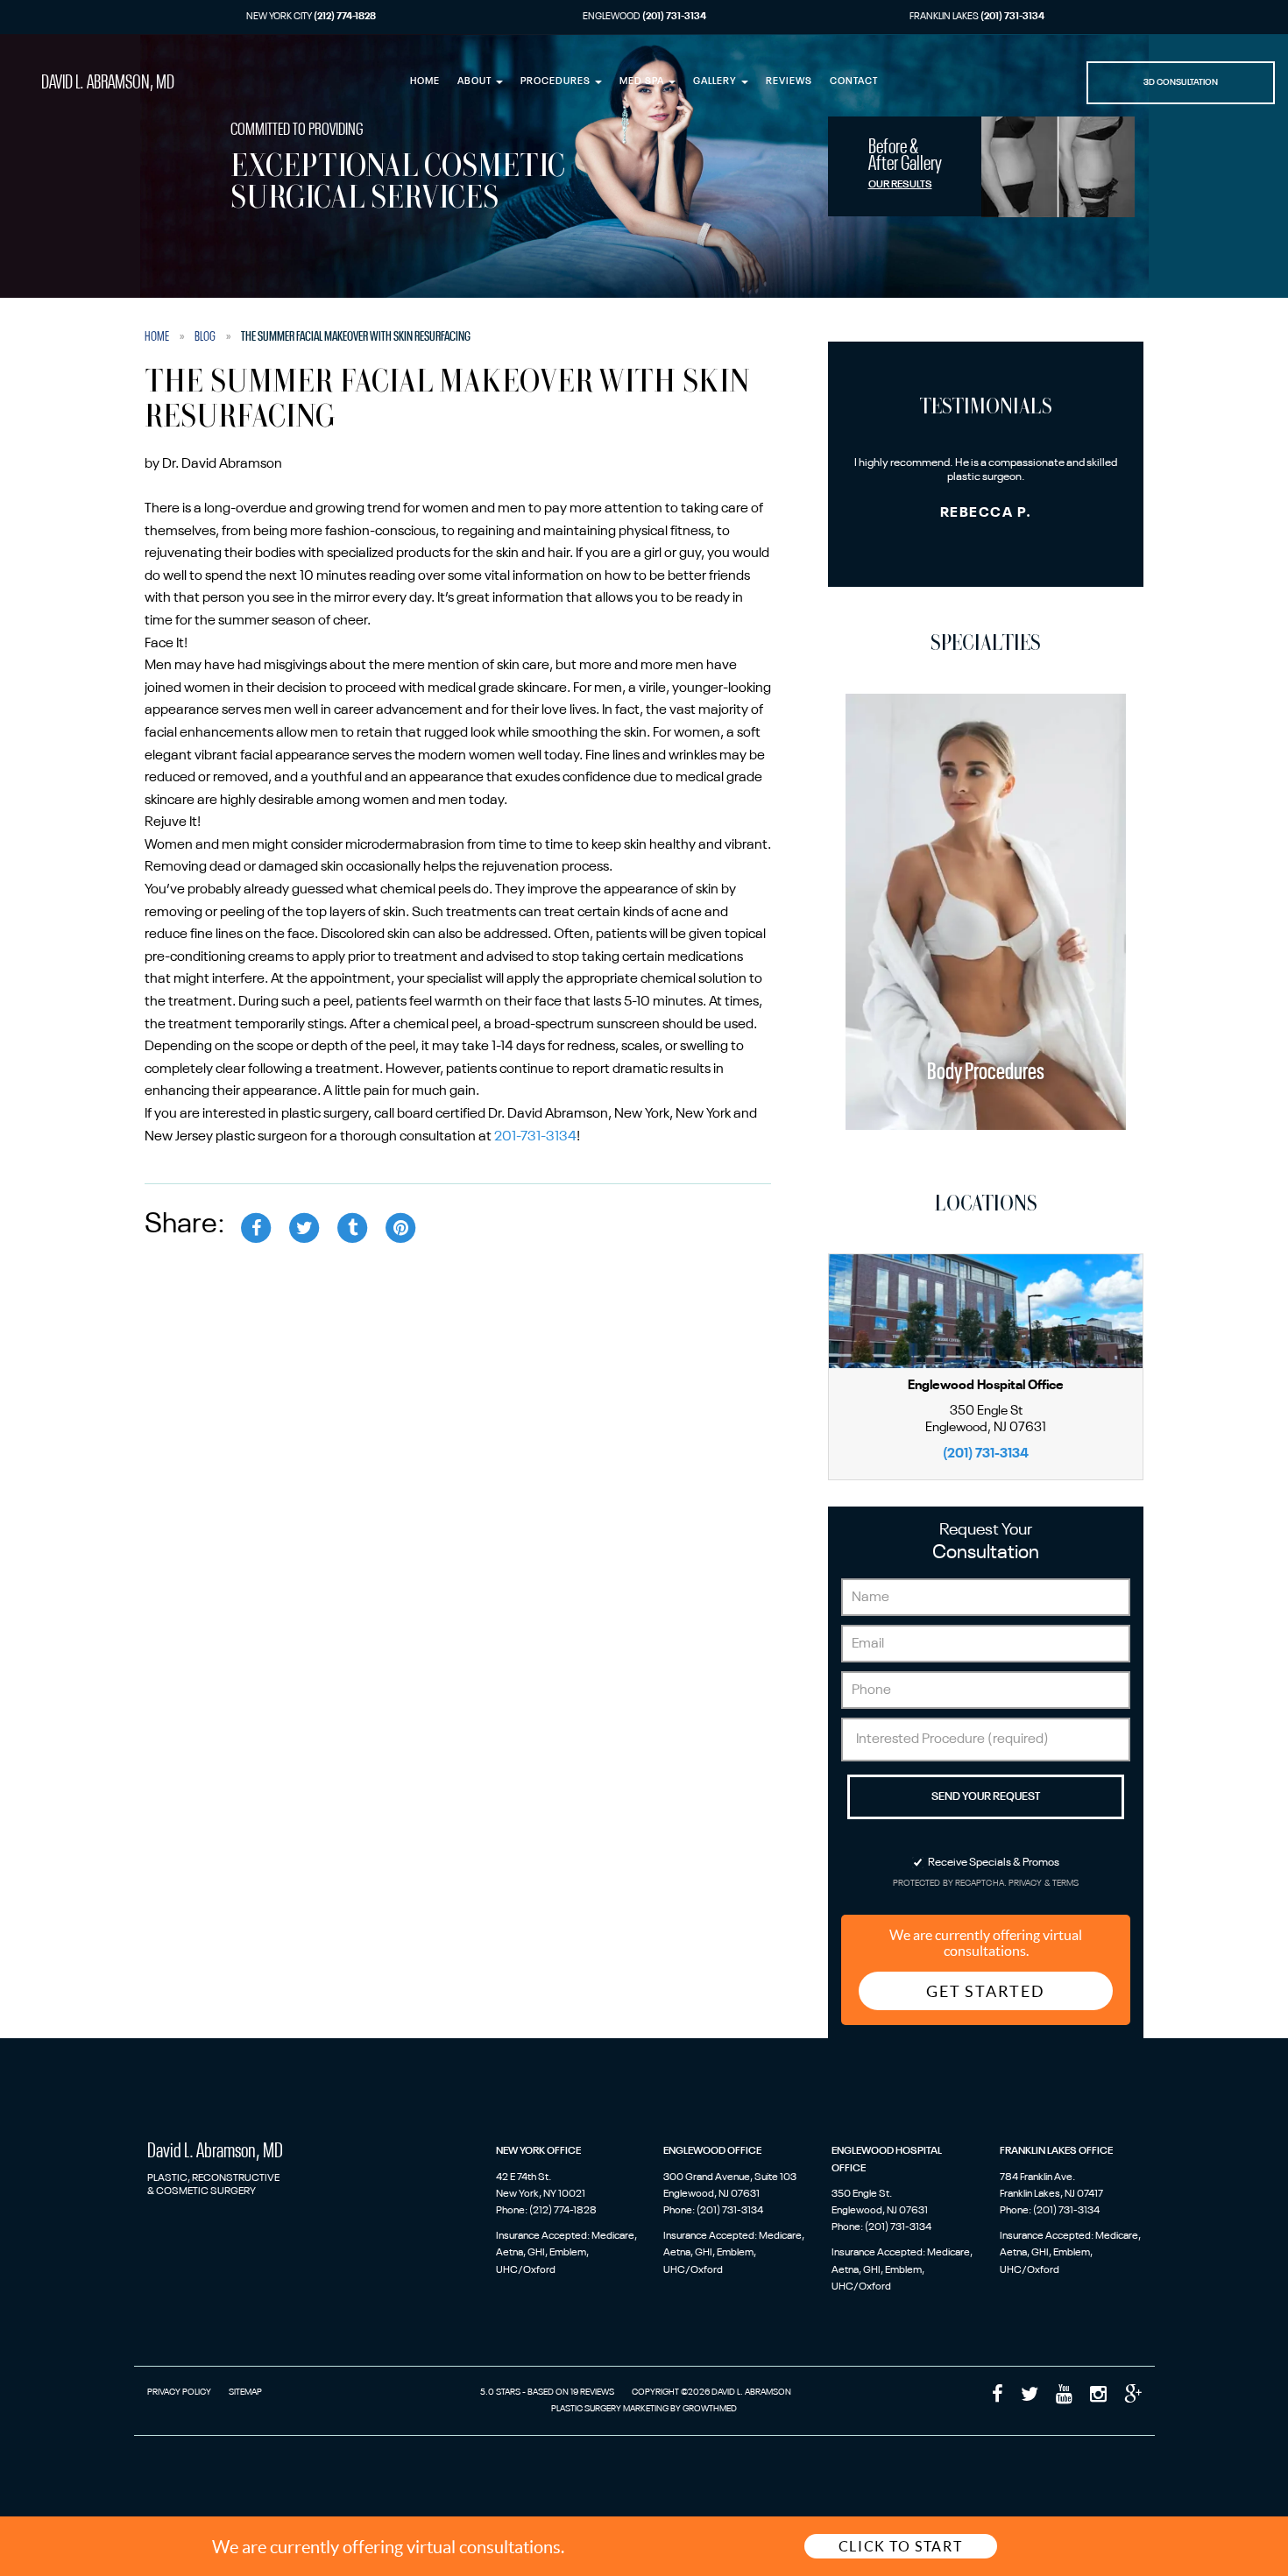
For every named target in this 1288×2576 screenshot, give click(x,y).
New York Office (538, 2151)
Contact (854, 82)
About (476, 82)
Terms (1065, 1884)
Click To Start (900, 2546)
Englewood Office (712, 2151)
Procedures (557, 82)
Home (425, 82)
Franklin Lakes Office (1056, 2151)
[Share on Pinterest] (400, 1227)
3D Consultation (1181, 82)
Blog (205, 336)
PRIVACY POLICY (179, 2392)
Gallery (716, 82)
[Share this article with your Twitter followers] (304, 1227)
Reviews (789, 82)
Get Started (986, 1991)
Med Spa (643, 82)
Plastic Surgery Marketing (610, 2409)
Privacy (1026, 1884)
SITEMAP (245, 2392)
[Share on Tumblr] (352, 1227)
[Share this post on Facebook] (256, 1227)
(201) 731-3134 (986, 1454)
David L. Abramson (108, 83)
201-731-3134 (535, 1137)
